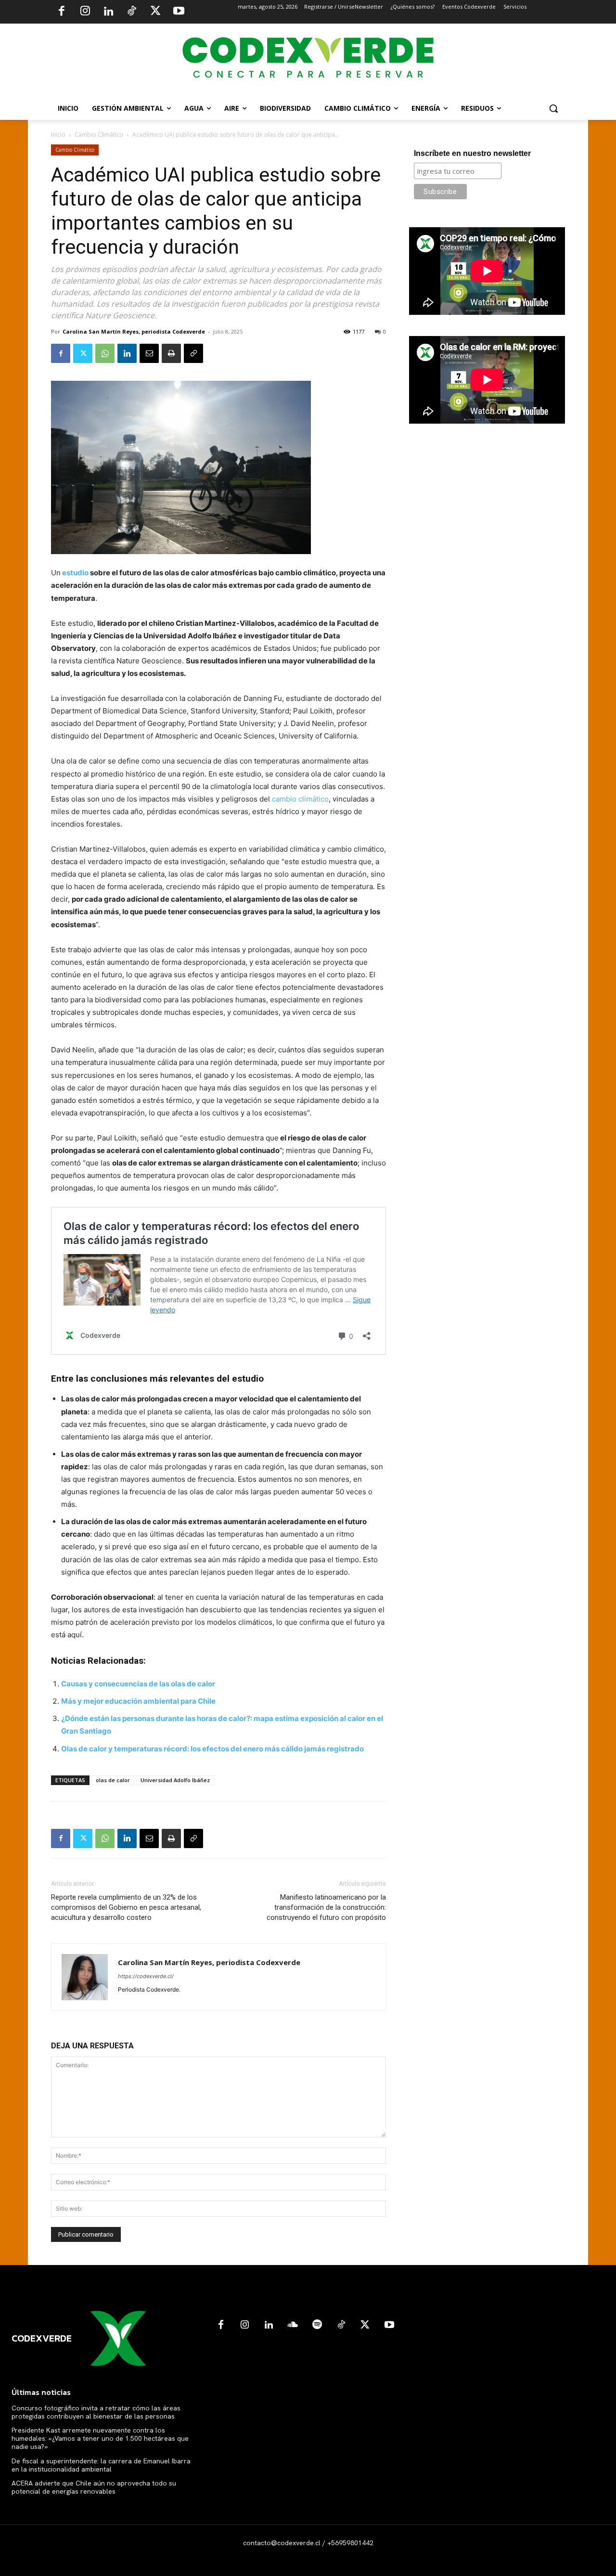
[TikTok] (132, 12)
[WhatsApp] (105, 353)
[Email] (149, 353)
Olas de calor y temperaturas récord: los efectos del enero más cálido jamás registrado (212, 1749)
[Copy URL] (193, 353)
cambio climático (300, 799)
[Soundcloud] (293, 2325)
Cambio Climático (99, 135)
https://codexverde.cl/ (146, 1976)
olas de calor (113, 1780)
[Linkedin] (108, 12)
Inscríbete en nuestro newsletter (472, 153)
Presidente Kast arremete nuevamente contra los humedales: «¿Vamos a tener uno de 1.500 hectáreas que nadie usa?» (100, 2438)
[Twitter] (155, 12)
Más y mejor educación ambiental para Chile (138, 1701)
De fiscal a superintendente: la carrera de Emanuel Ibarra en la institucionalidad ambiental (101, 2465)
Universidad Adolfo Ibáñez (175, 1780)
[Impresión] (171, 353)
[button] (553, 108)
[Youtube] (179, 12)
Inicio (58, 135)
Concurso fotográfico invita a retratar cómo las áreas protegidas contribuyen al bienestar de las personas (96, 2412)
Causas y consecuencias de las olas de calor (138, 1684)
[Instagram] (85, 12)
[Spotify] (317, 2325)
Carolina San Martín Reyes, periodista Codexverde (134, 331)
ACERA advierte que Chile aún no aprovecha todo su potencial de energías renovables (94, 2487)
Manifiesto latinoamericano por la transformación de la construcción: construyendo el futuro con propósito (326, 1907)
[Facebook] (62, 12)
